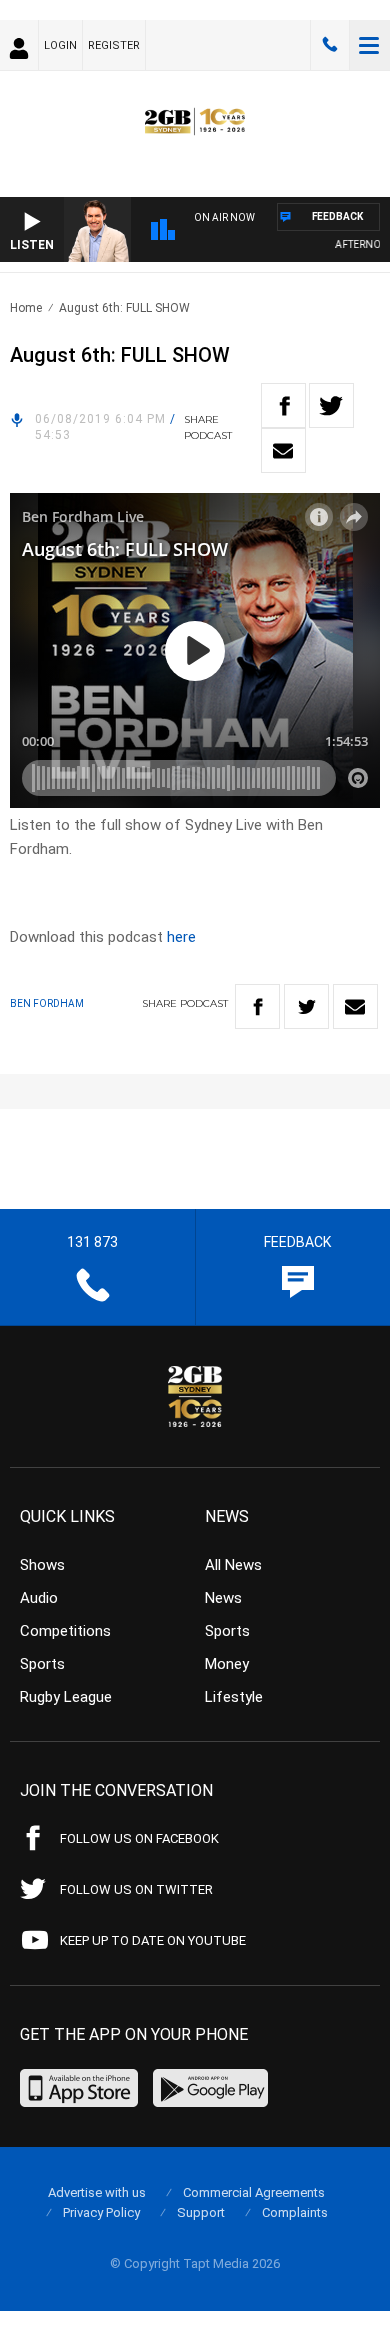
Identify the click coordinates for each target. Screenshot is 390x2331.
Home (26, 308)
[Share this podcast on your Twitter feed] (331, 405)
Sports (42, 1664)
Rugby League (66, 1697)
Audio (39, 1598)
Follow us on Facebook (139, 1838)
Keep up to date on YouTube (153, 1940)
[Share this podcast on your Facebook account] (283, 405)
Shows (42, 1565)
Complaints (295, 2212)
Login (60, 45)
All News (233, 1565)
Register (114, 45)
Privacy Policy (101, 2212)
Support (201, 2212)
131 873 (330, 45)
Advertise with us (97, 2192)
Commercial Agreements (254, 2192)
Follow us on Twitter (136, 1889)
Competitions (65, 1631)
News (223, 1598)
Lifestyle (234, 1697)
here (181, 937)
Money (227, 1664)
